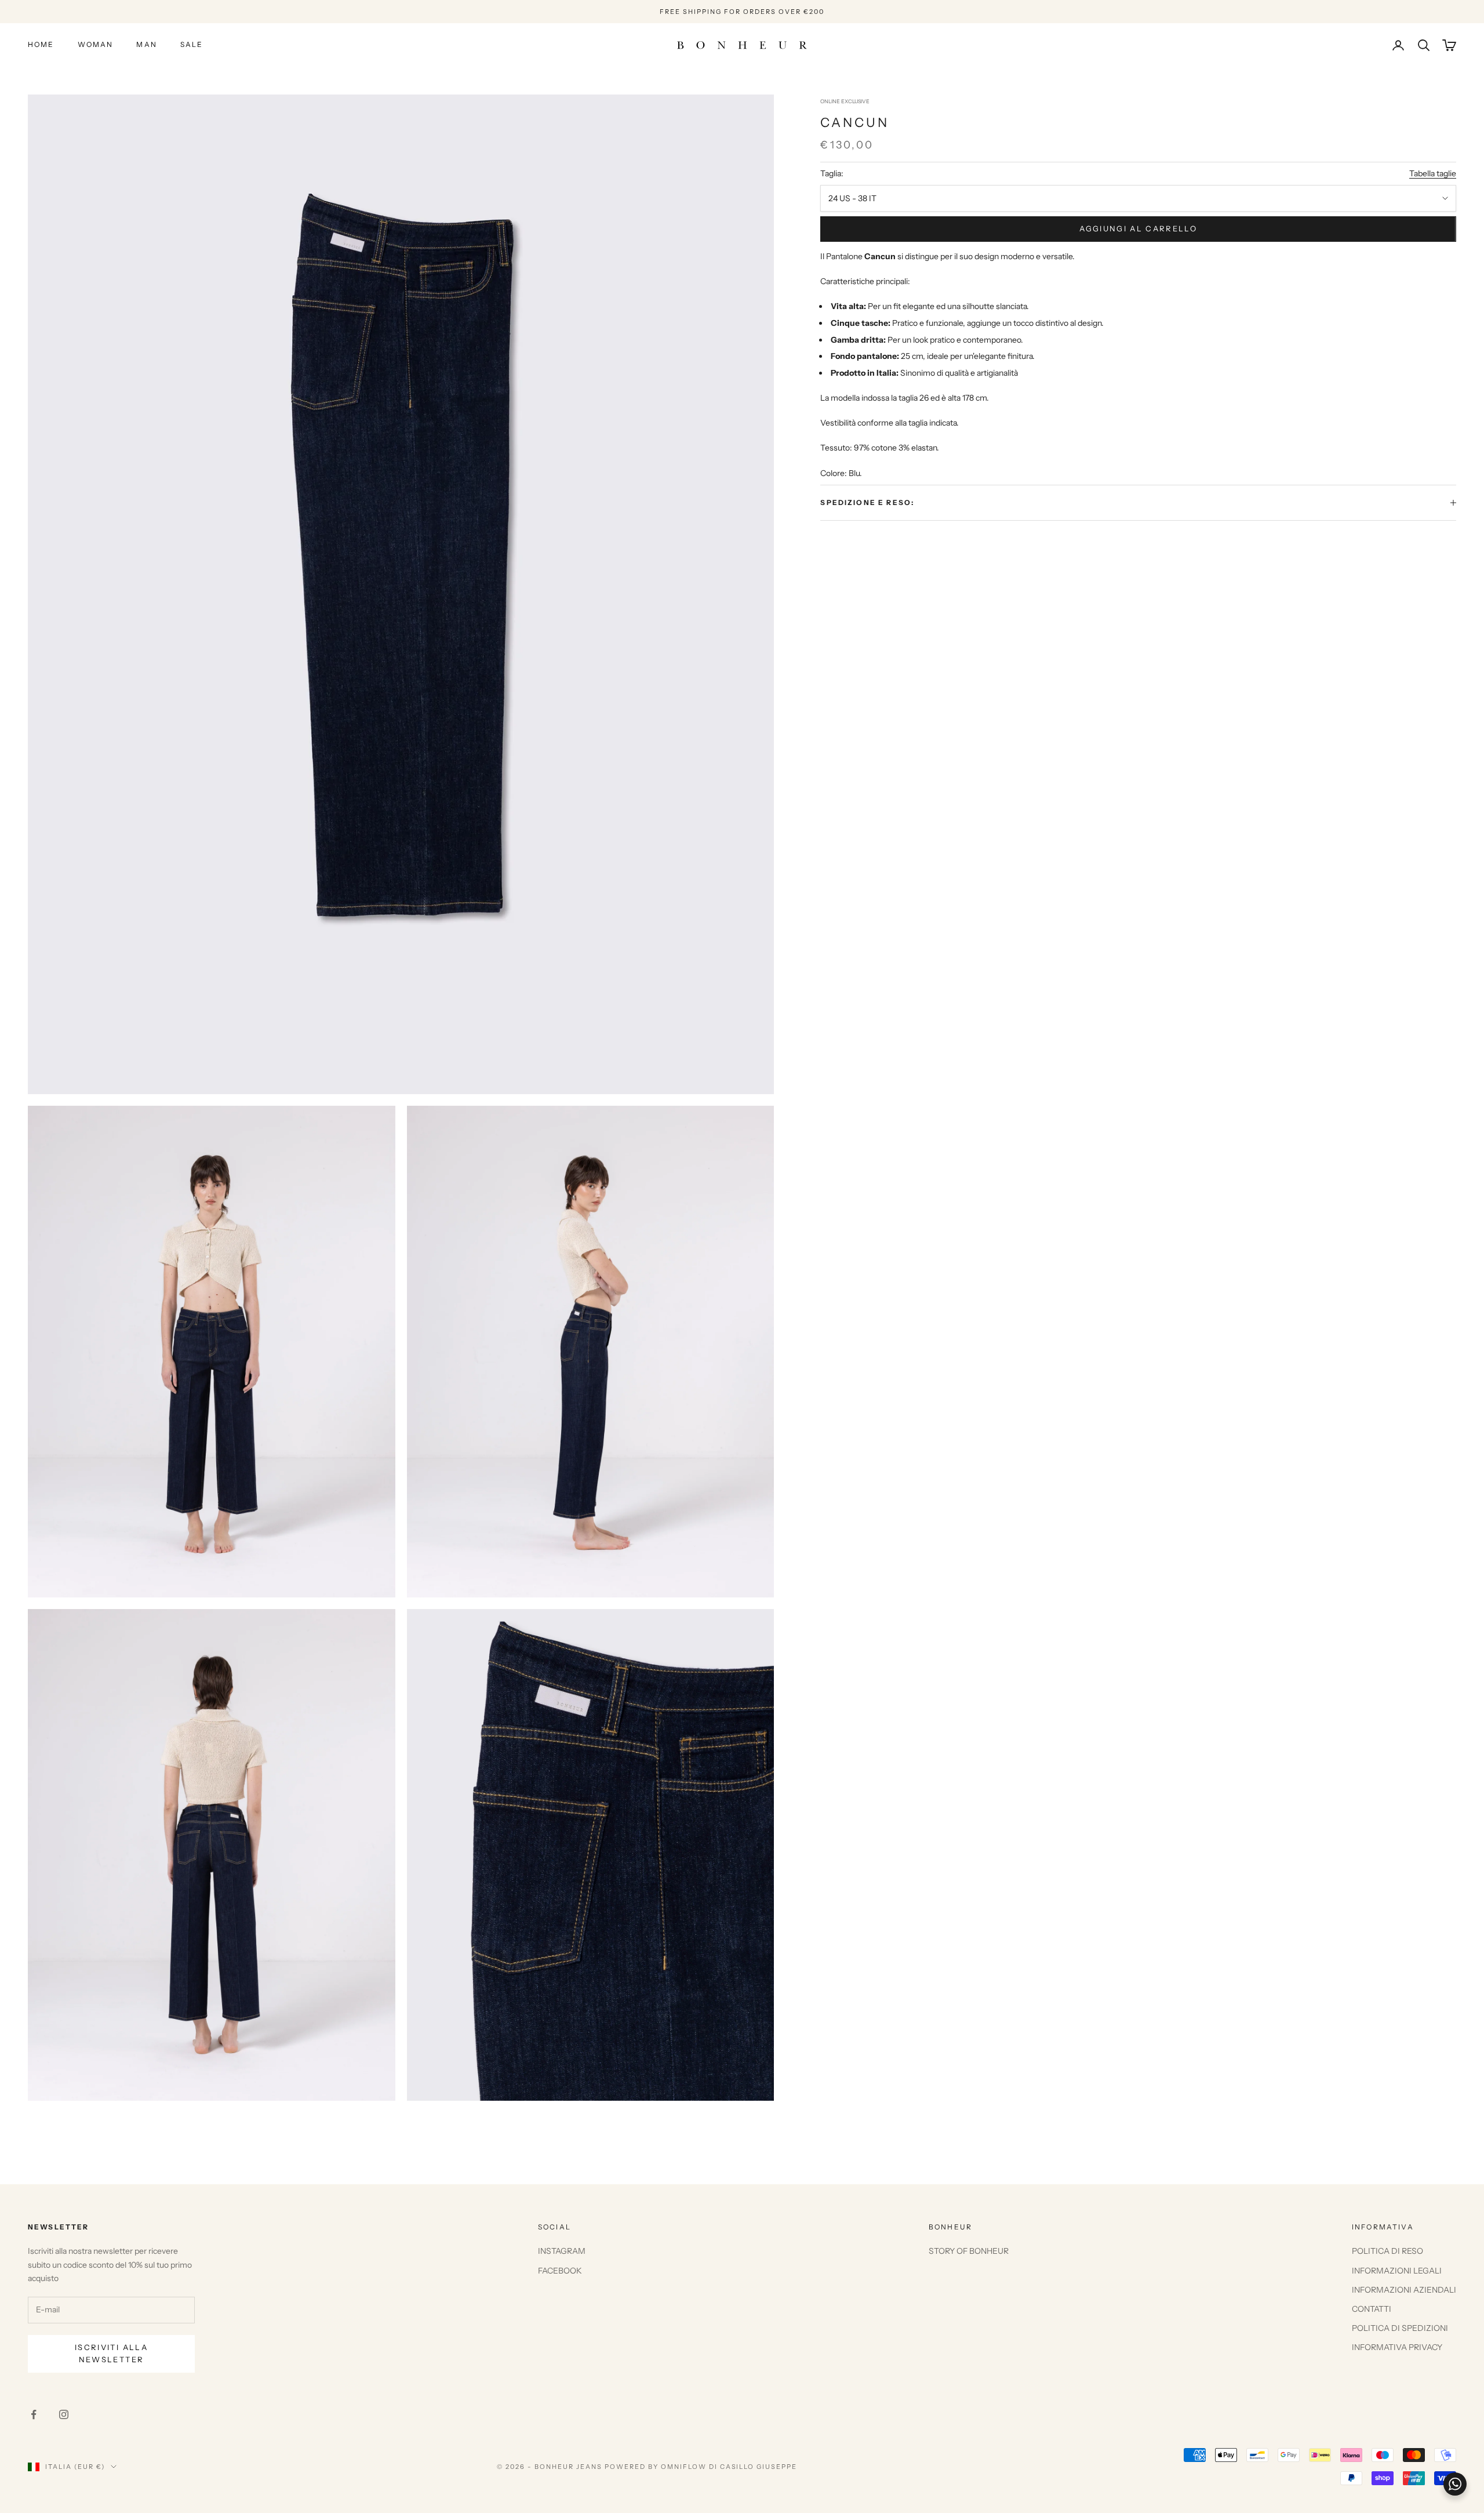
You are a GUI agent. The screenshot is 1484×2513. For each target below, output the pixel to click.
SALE (192, 45)
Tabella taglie (1433, 174)
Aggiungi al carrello (1138, 229)
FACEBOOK (560, 2271)
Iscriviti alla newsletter (111, 2353)
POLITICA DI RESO (1387, 2251)
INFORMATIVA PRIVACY (1397, 2347)
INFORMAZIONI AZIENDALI (1404, 2290)
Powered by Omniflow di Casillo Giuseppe (701, 2467)
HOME (41, 45)
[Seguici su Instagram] (64, 2414)
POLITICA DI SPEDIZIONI (1400, 2328)
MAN (146, 45)
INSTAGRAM (562, 2251)
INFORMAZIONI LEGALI (1397, 2271)
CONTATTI (1372, 2309)
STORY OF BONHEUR (969, 2251)
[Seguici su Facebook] (34, 2414)
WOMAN (96, 45)
